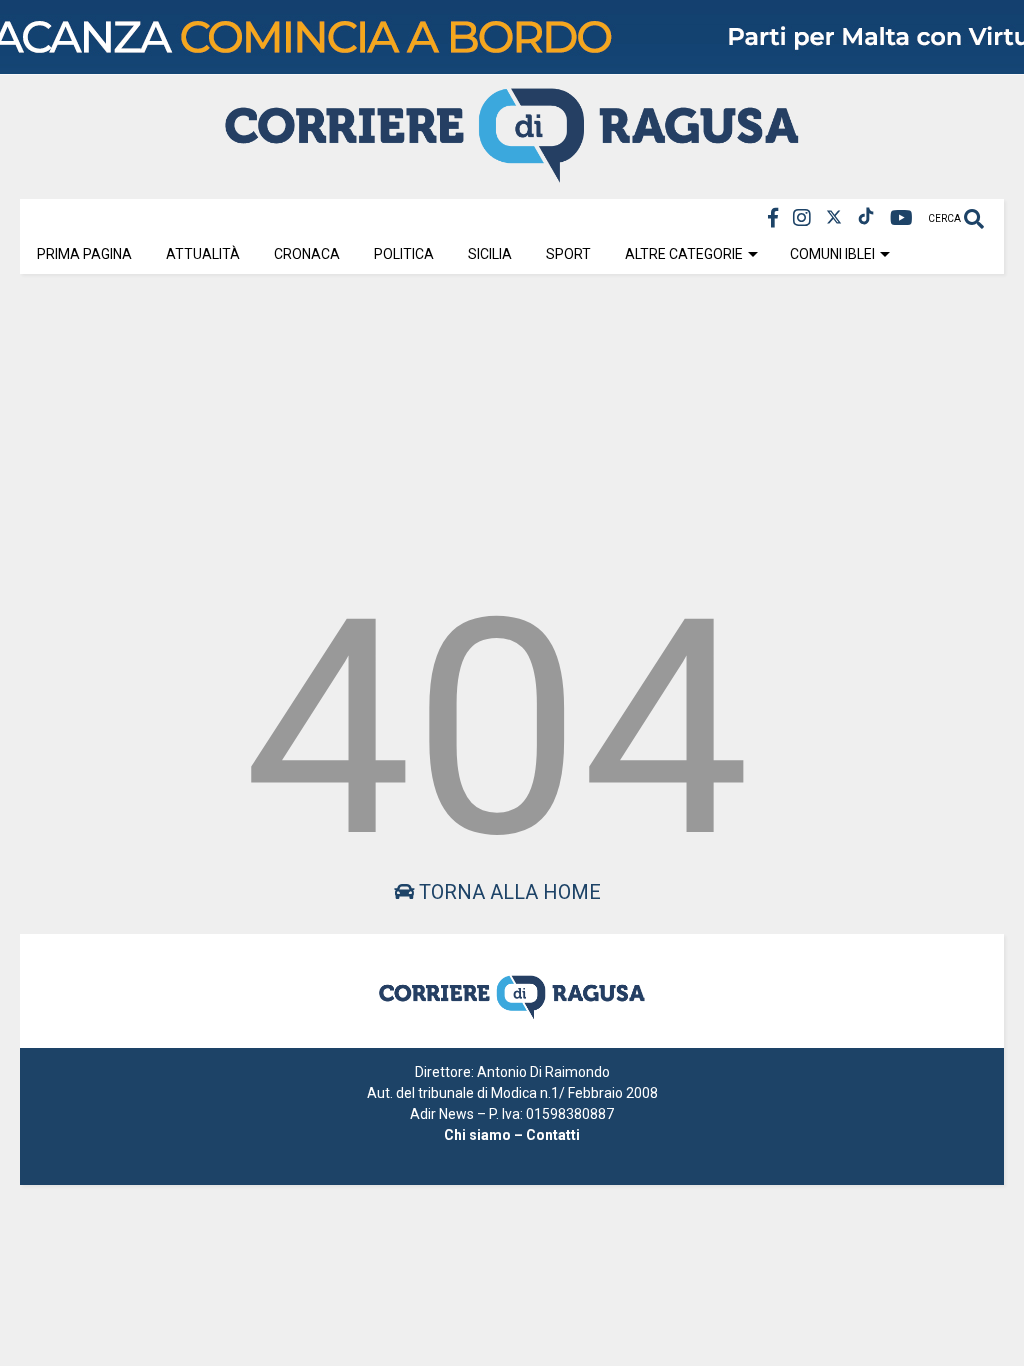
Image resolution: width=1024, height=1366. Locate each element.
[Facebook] (773, 218)
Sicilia (490, 254)
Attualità (203, 254)
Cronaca (307, 254)
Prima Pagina (84, 254)
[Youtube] (901, 218)
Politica (404, 254)
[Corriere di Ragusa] (512, 174)
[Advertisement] (512, 427)
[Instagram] (802, 218)
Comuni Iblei (832, 254)
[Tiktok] (866, 218)
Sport (568, 254)
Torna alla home (507, 892)
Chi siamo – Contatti (512, 1135)
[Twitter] (834, 218)
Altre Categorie (684, 254)
